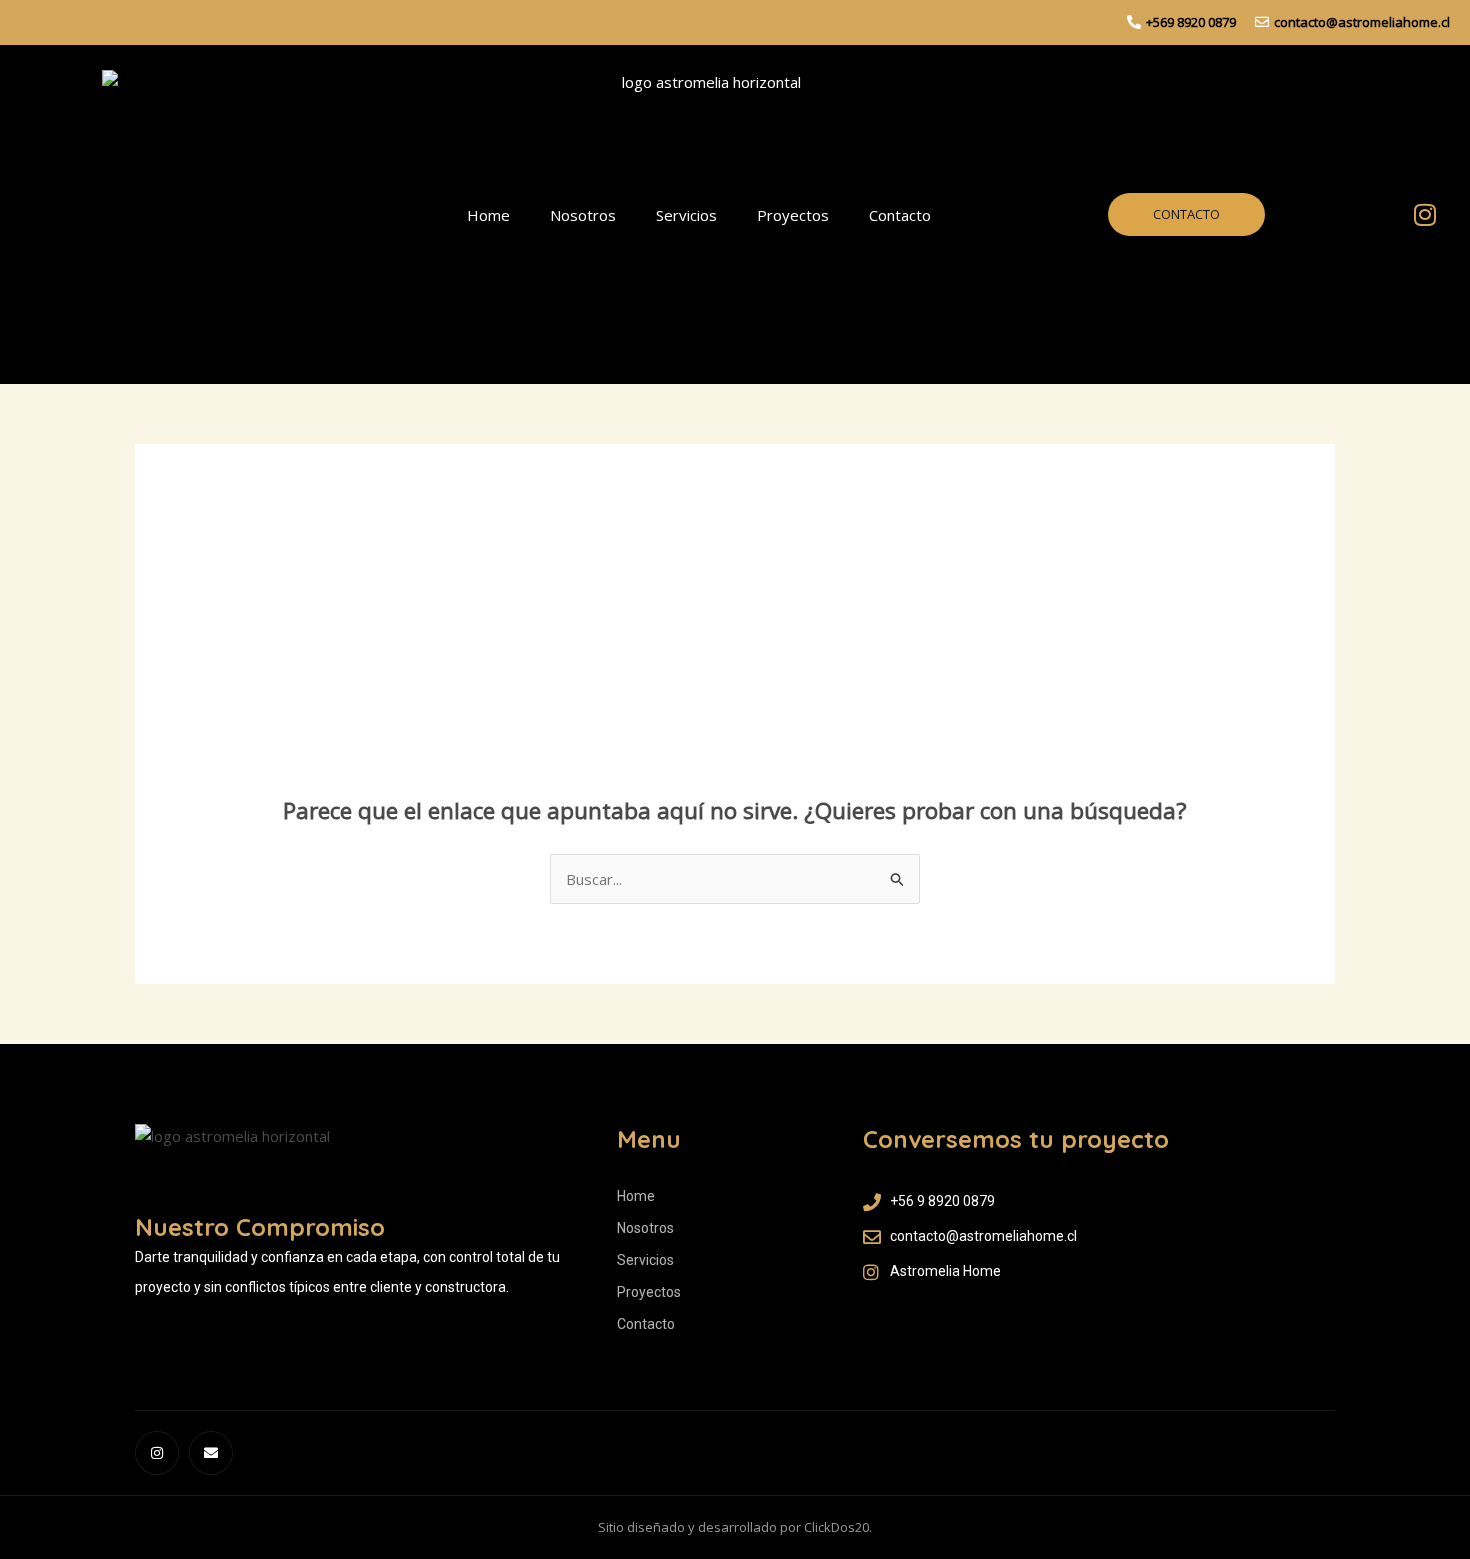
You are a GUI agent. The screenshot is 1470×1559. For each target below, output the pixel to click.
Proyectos (793, 215)
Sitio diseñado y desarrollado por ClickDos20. (735, 1527)
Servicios (686, 215)
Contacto (900, 215)
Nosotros (583, 215)
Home (488, 215)
